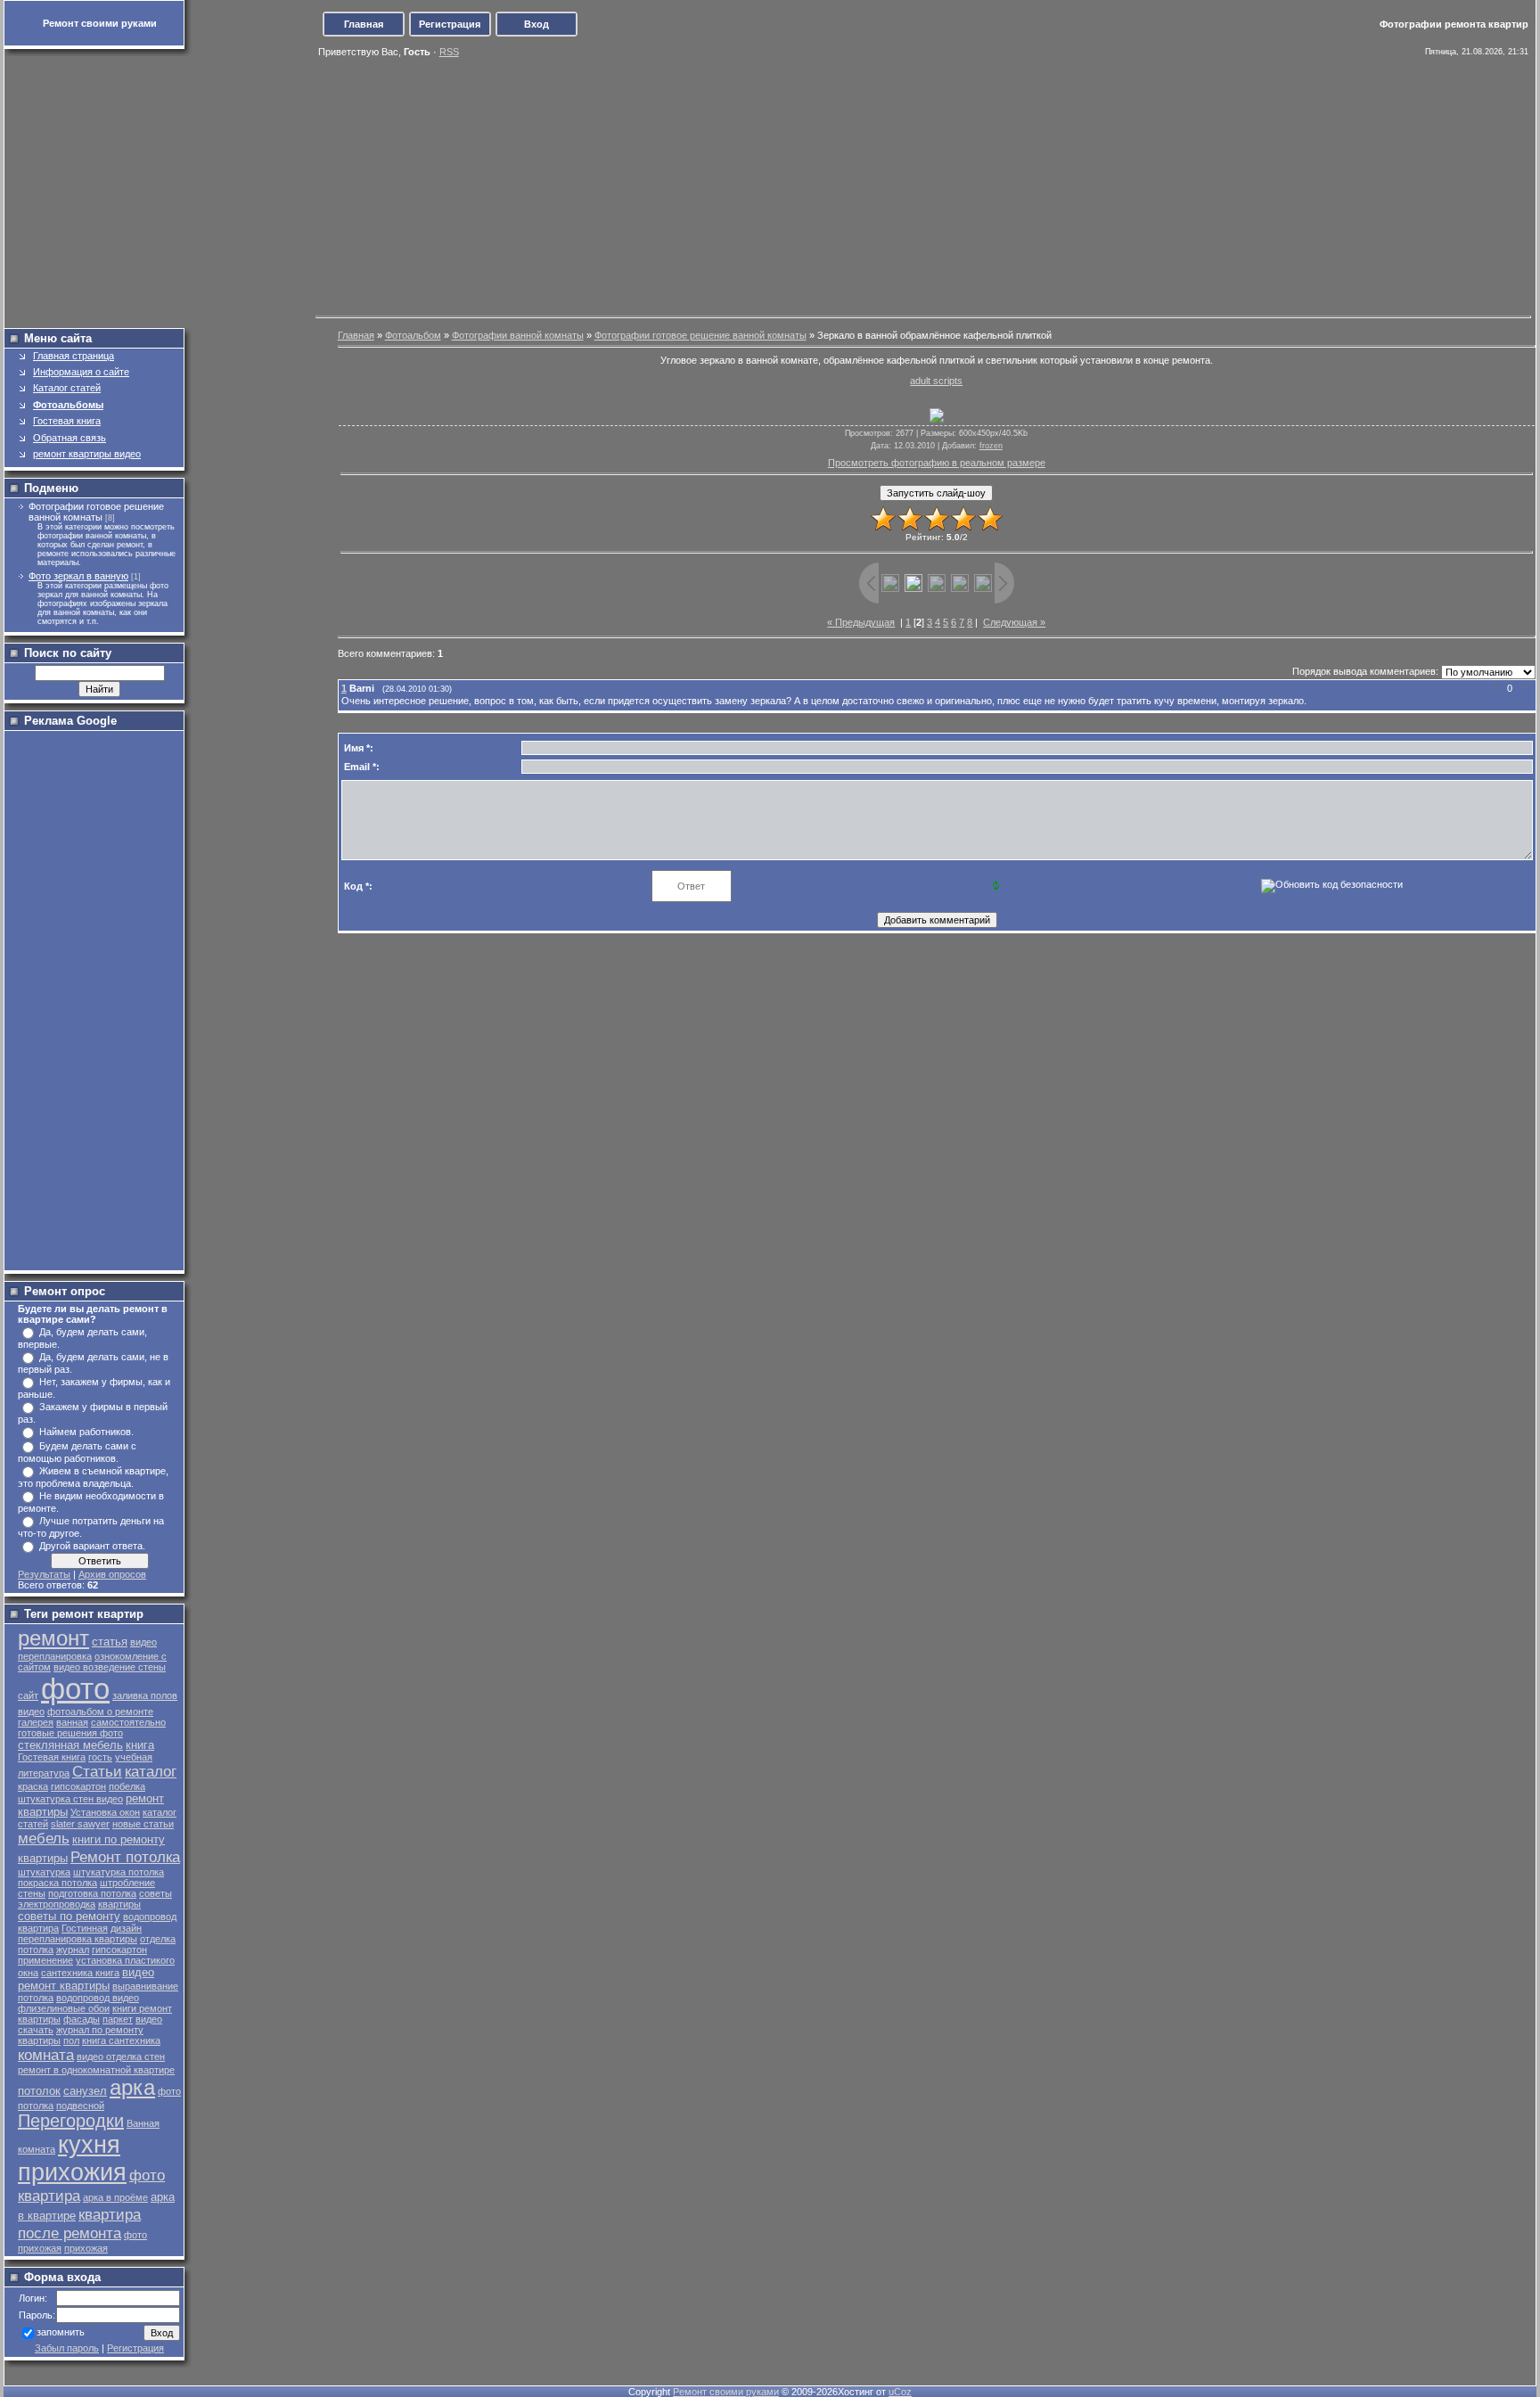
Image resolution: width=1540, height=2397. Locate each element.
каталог (151, 1771)
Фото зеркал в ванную (78, 576)
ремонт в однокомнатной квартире (96, 2070)
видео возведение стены (110, 1667)
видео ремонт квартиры (86, 1979)
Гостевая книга (52, 1757)
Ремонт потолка (125, 1857)
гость (100, 1757)
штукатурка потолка (119, 1872)
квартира (38, 1928)
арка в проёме (115, 2197)
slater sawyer (80, 1824)
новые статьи (143, 1824)
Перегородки (71, 2121)
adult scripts (936, 381)
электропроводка (57, 1904)
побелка (127, 1786)
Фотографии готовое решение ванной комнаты (96, 512)
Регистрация (450, 24)
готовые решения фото (70, 1733)
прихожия (72, 2172)
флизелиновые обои (64, 2008)
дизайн (126, 1928)
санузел (85, 2091)
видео (149, 2019)
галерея (36, 1722)
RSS (449, 52)
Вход (537, 24)
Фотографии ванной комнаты (518, 335)
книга (140, 1745)
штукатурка (44, 1872)
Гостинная (85, 1928)
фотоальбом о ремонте (100, 1712)
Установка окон (105, 1812)
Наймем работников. (86, 1432)
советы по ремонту (69, 1916)
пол (71, 2040)
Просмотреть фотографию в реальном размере (937, 463)
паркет (118, 2019)
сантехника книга (80, 1973)
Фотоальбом (413, 335)
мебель (44, 1838)
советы (156, 1893)
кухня (89, 2145)
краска (33, 1786)
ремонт (53, 1638)
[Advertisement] (772, 185)
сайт (28, 1695)
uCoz (900, 2392)
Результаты (44, 1574)
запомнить (61, 2333)
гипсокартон (78, 1786)
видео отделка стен (121, 2056)
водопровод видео (98, 1998)
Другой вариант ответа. (92, 1546)
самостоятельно (128, 1722)
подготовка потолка (92, 1893)
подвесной (80, 2106)
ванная (72, 1722)
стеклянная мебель (70, 1745)
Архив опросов (112, 1574)
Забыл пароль (67, 2348)
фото (75, 1689)
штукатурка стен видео (70, 1799)
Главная (364, 24)
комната (46, 2055)
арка (132, 2087)
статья (110, 1642)
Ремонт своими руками (726, 2392)
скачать (36, 2030)
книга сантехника (121, 2040)
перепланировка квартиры (78, 1939)
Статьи (97, 1771)
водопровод (150, 1917)
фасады (82, 2019)
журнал (73, 1950)
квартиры (119, 1904)
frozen (991, 446)
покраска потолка (57, 1883)
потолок (39, 2091)
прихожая (86, 2248)
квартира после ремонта (79, 2224)
